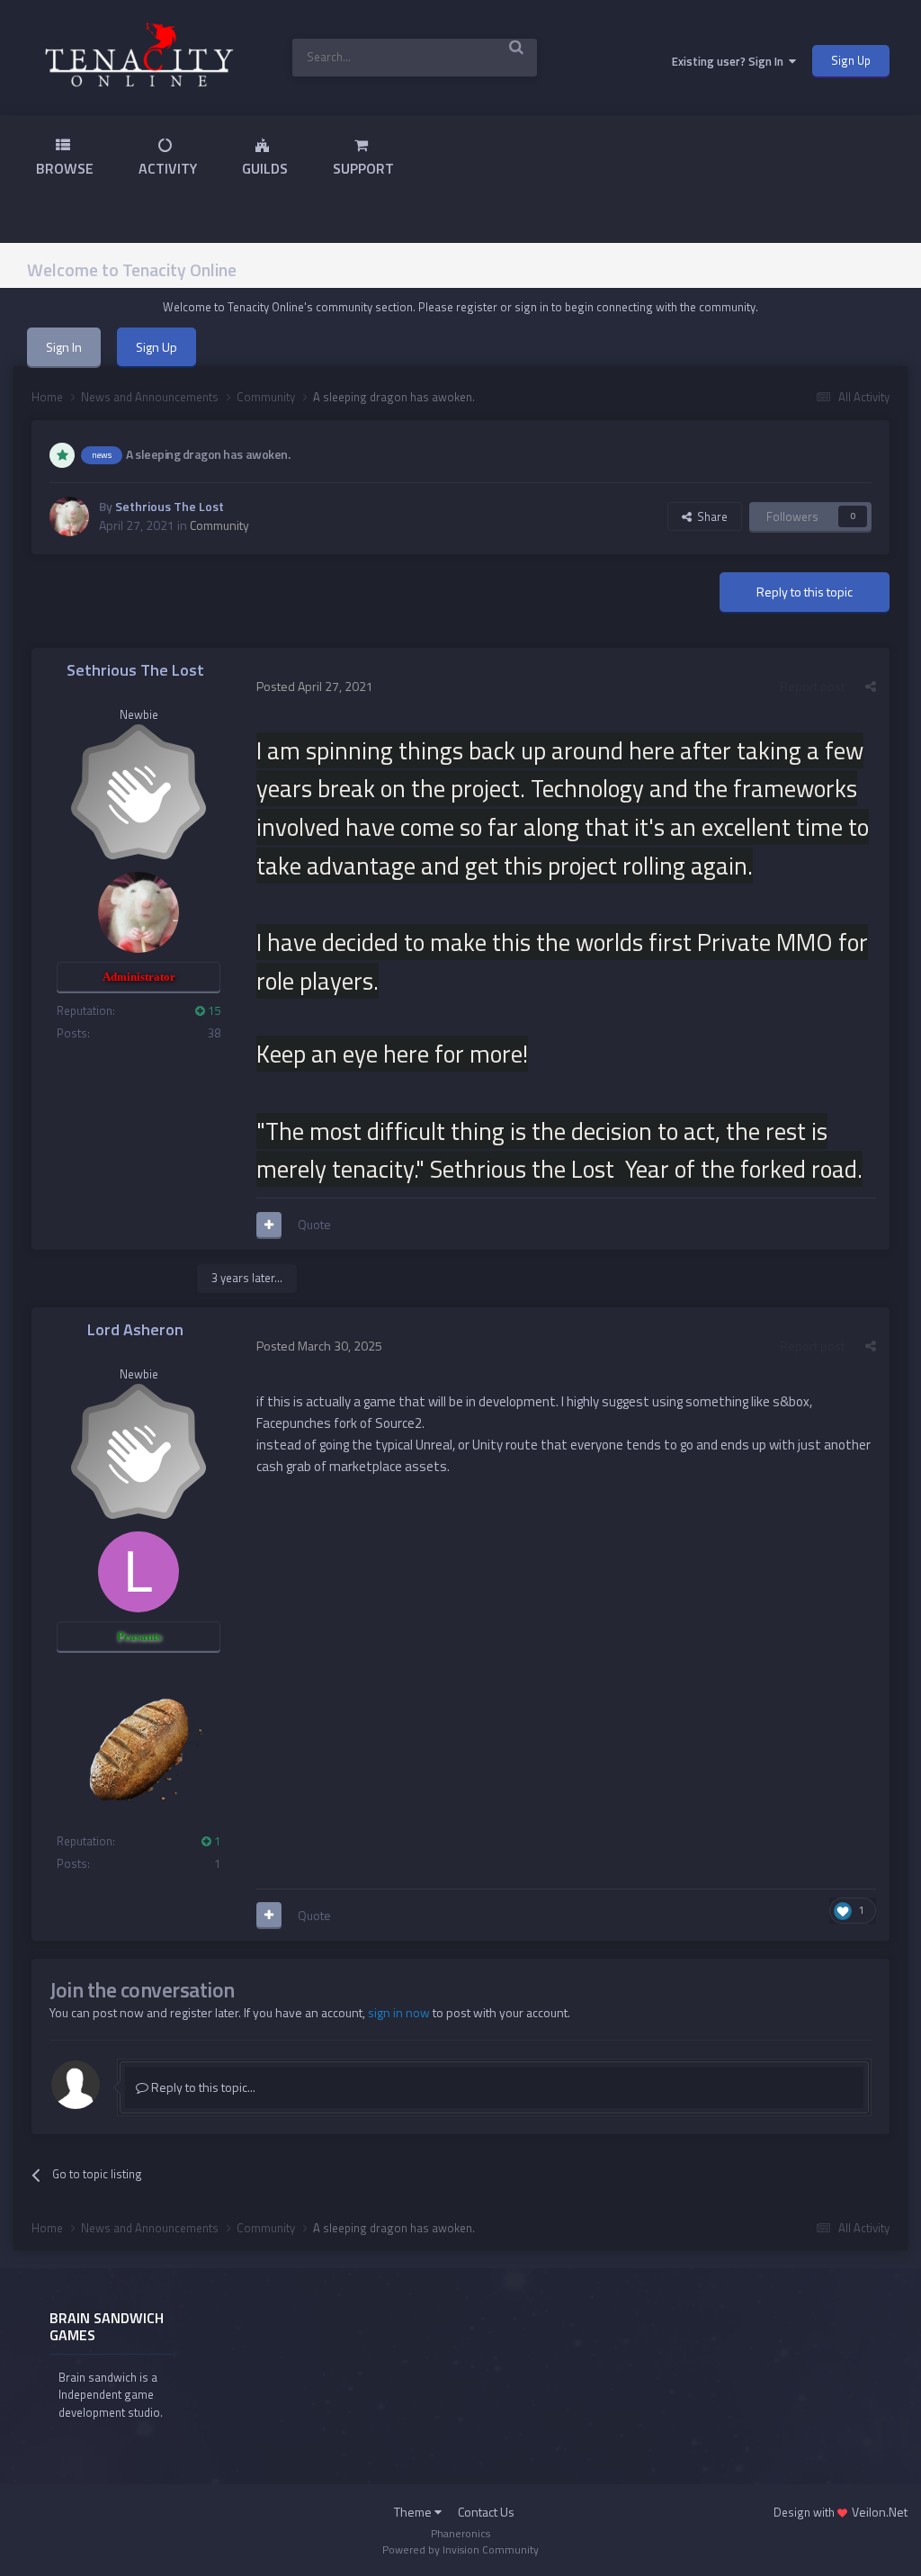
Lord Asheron (135, 1329)
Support (363, 168)
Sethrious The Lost (170, 506)
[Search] (517, 46)
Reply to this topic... (202, 2087)
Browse (65, 168)
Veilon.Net (880, 2512)
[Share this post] (871, 686)
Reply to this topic (805, 592)
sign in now (399, 2012)
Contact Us (486, 2512)
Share (710, 516)
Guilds (265, 168)
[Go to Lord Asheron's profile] (139, 1572)
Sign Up (851, 60)
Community (219, 525)
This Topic (488, 57)
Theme (414, 2512)
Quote (314, 1224)
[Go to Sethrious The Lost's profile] (69, 516)
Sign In (64, 347)
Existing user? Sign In (730, 61)
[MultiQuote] (269, 1225)
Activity (168, 168)
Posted (315, 686)
